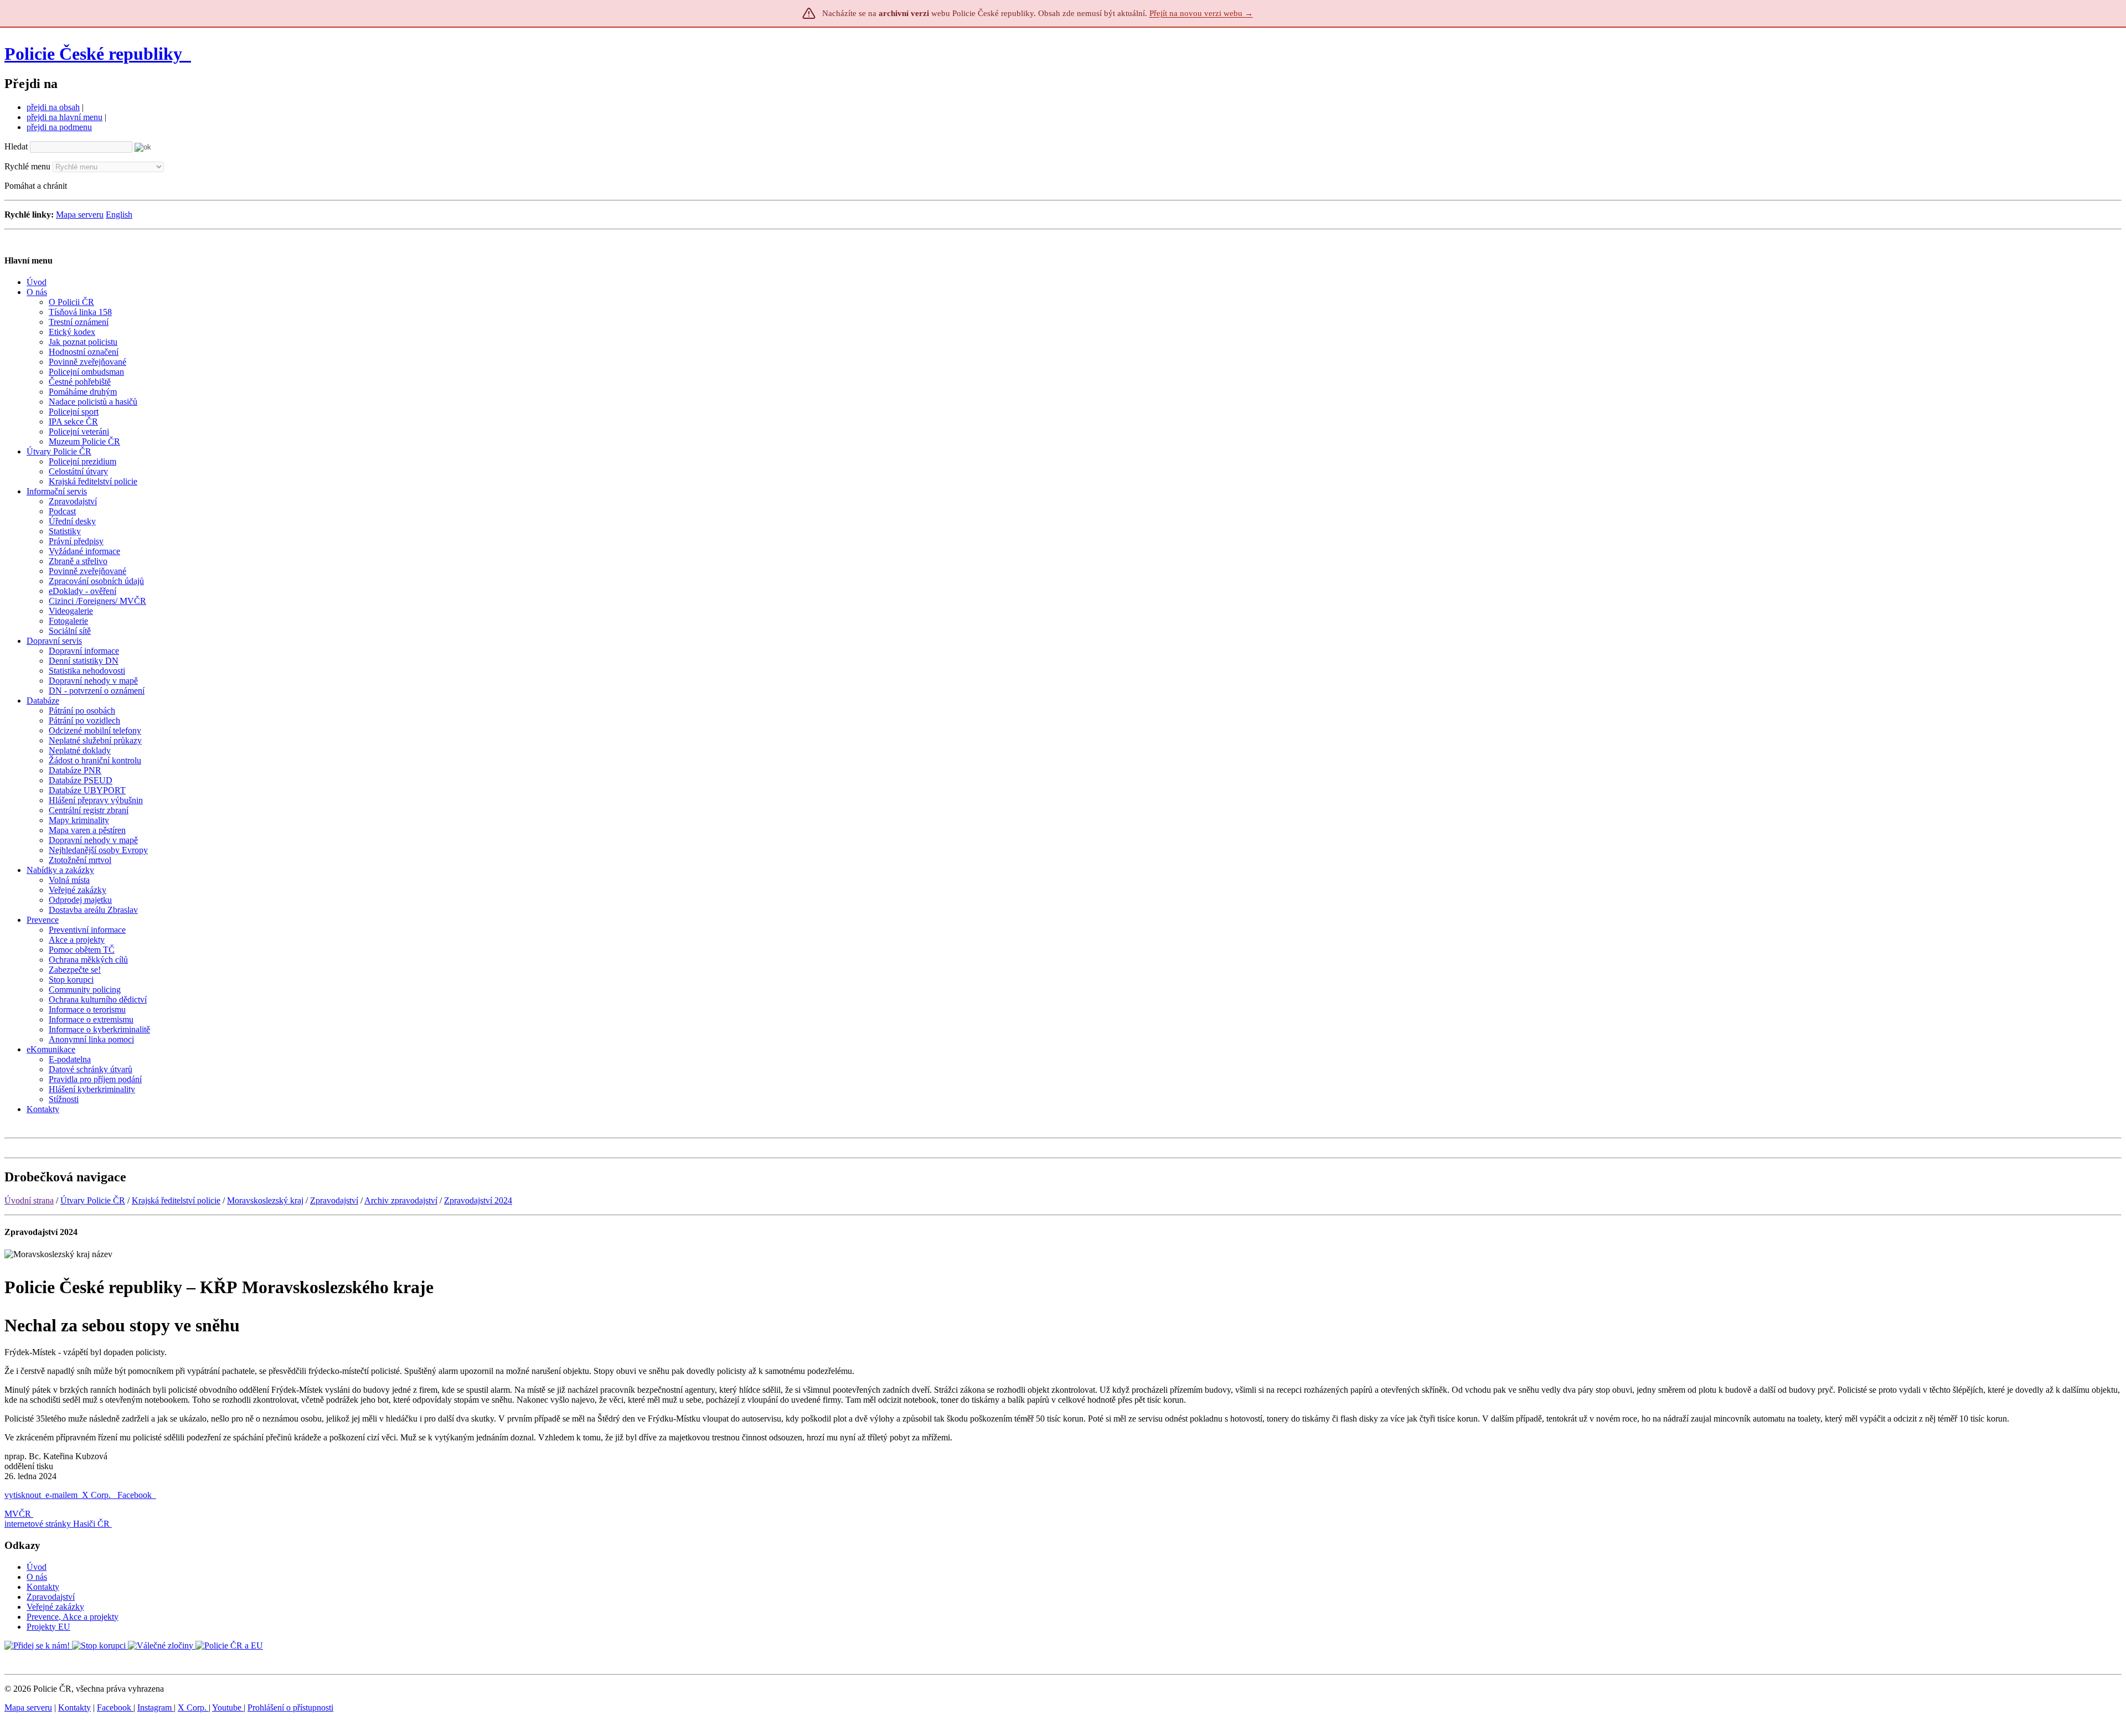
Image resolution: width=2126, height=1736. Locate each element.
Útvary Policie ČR (93, 1200)
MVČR (18, 1514)
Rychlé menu (27, 166)
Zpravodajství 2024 (478, 1200)
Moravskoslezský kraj (265, 1200)
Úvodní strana (29, 1200)
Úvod (37, 1567)
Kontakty (43, 1587)
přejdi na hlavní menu (64, 117)
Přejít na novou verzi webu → (1201, 13)
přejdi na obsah (53, 107)
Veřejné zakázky (55, 1607)
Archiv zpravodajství (401, 1200)
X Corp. (97, 1495)
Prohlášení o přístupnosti (290, 1707)
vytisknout (23, 1495)
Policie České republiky (93, 54)
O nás (37, 1577)
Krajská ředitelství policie (176, 1200)
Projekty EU (48, 1627)
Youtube (228, 1707)
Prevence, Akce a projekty (73, 1617)
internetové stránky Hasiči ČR (57, 1524)
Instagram (156, 1707)
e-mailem (61, 1495)
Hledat (16, 146)
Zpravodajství (334, 1200)
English (119, 215)
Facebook (136, 1495)
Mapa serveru (80, 215)
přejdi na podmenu (59, 127)
